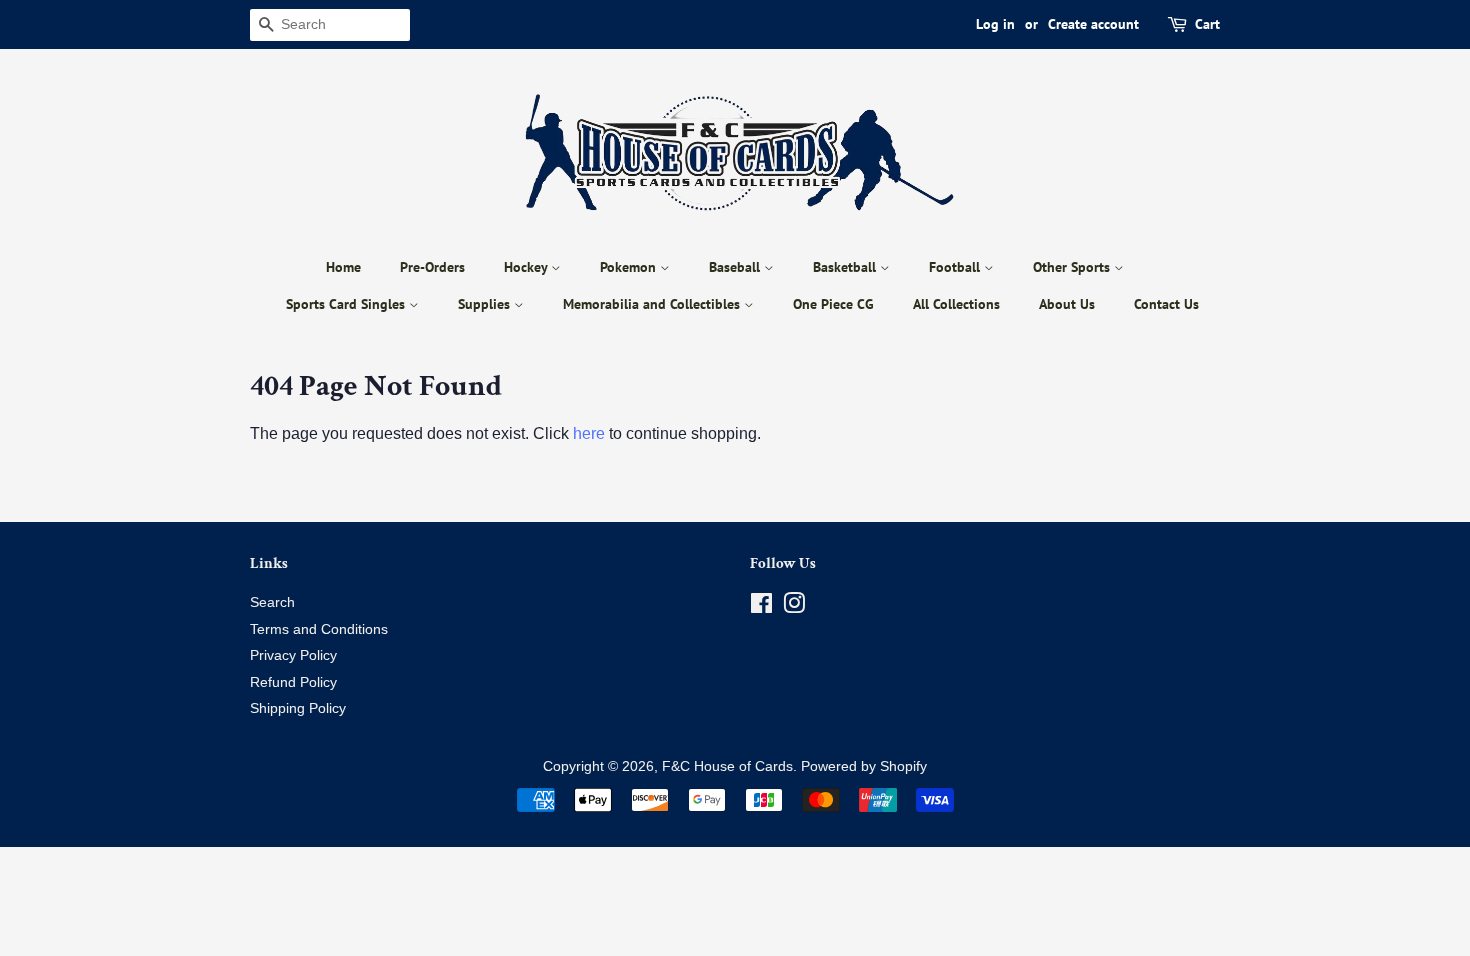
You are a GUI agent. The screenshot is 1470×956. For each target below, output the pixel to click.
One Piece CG (833, 304)
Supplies (486, 304)
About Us (1067, 304)
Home (343, 267)
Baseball (736, 267)
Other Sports (1073, 267)
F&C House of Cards (727, 766)
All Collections (956, 304)
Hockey (527, 267)
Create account (1093, 24)
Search (272, 602)
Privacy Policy (293, 655)
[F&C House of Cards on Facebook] (761, 607)
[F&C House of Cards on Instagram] (794, 607)
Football (956, 267)
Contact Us (1166, 304)
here (589, 433)
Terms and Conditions (319, 629)
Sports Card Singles (347, 304)
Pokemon (630, 267)
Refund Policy (293, 682)
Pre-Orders (432, 267)
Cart (1207, 24)
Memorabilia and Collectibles (653, 304)
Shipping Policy (298, 708)
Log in (995, 24)
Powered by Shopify (864, 766)
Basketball (846, 267)
